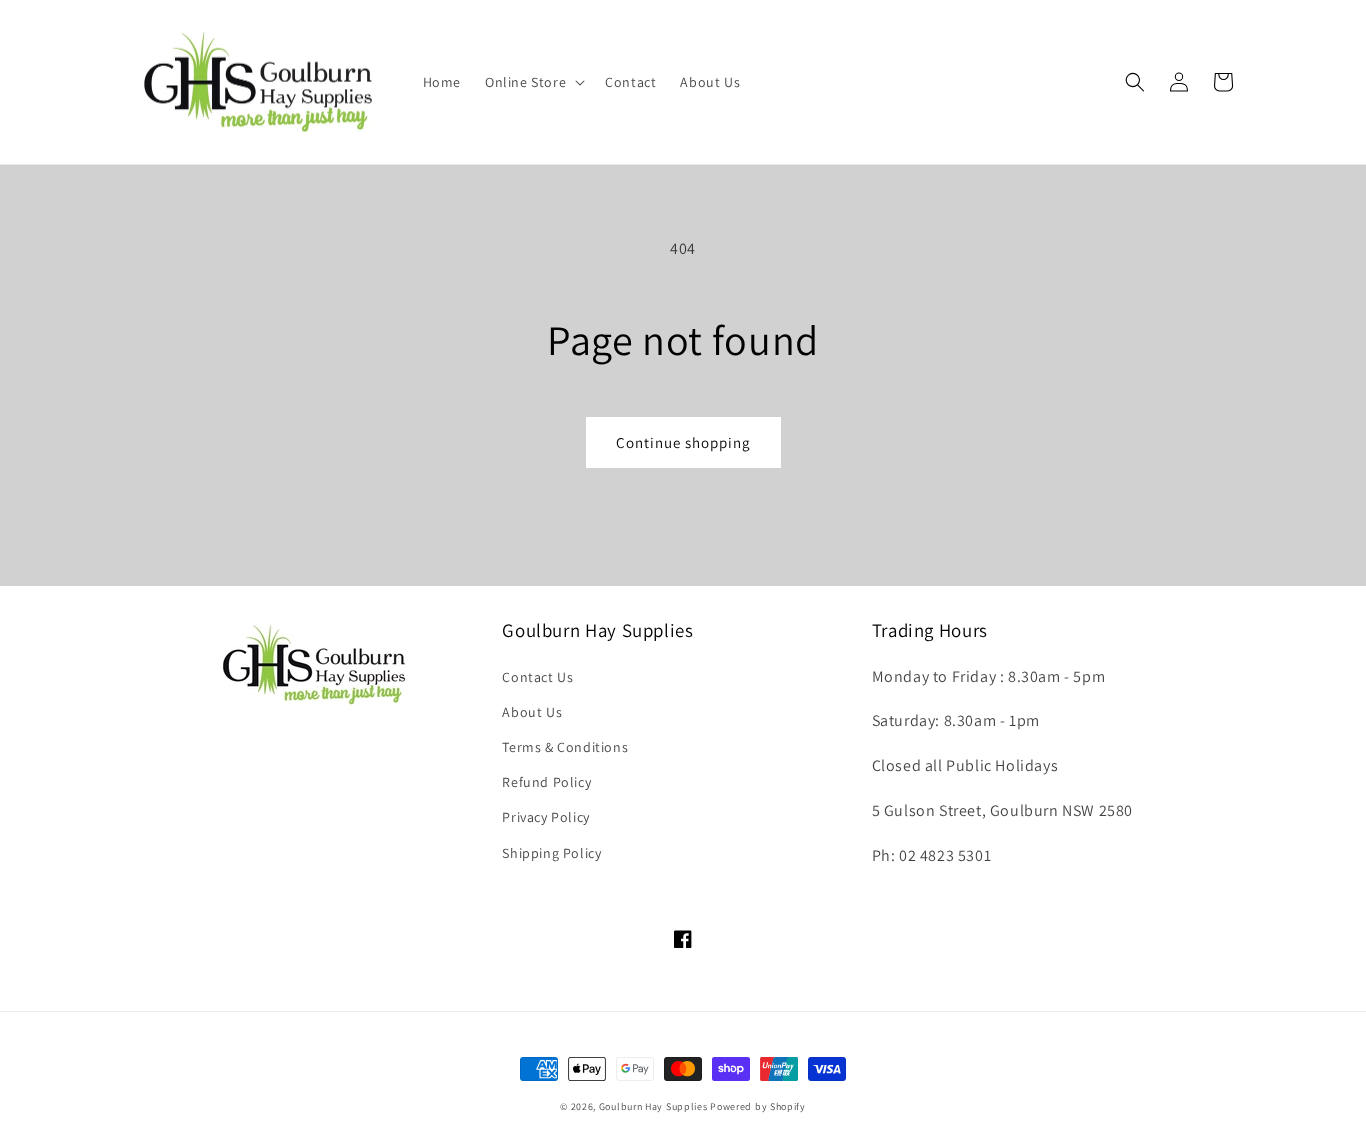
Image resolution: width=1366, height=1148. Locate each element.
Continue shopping (683, 442)
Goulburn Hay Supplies (653, 1106)
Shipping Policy (551, 853)
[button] (533, 82)
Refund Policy (546, 782)
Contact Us (537, 677)
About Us (532, 712)
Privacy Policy (545, 817)
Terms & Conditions (565, 747)
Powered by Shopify (758, 1106)
